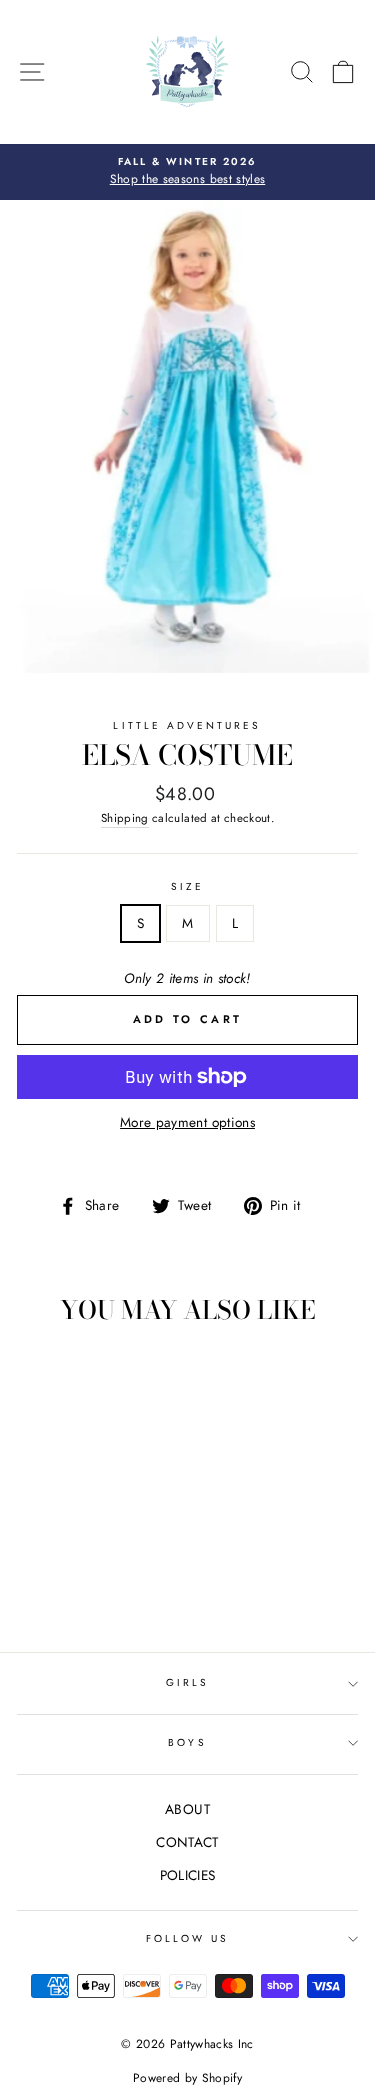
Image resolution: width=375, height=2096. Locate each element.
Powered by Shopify (187, 2078)
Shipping (125, 818)
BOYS (187, 1742)
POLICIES (188, 1875)
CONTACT (187, 1842)
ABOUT (187, 1809)
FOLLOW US (188, 1938)
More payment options (187, 1122)
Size (187, 886)
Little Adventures (187, 725)
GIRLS (187, 1682)
